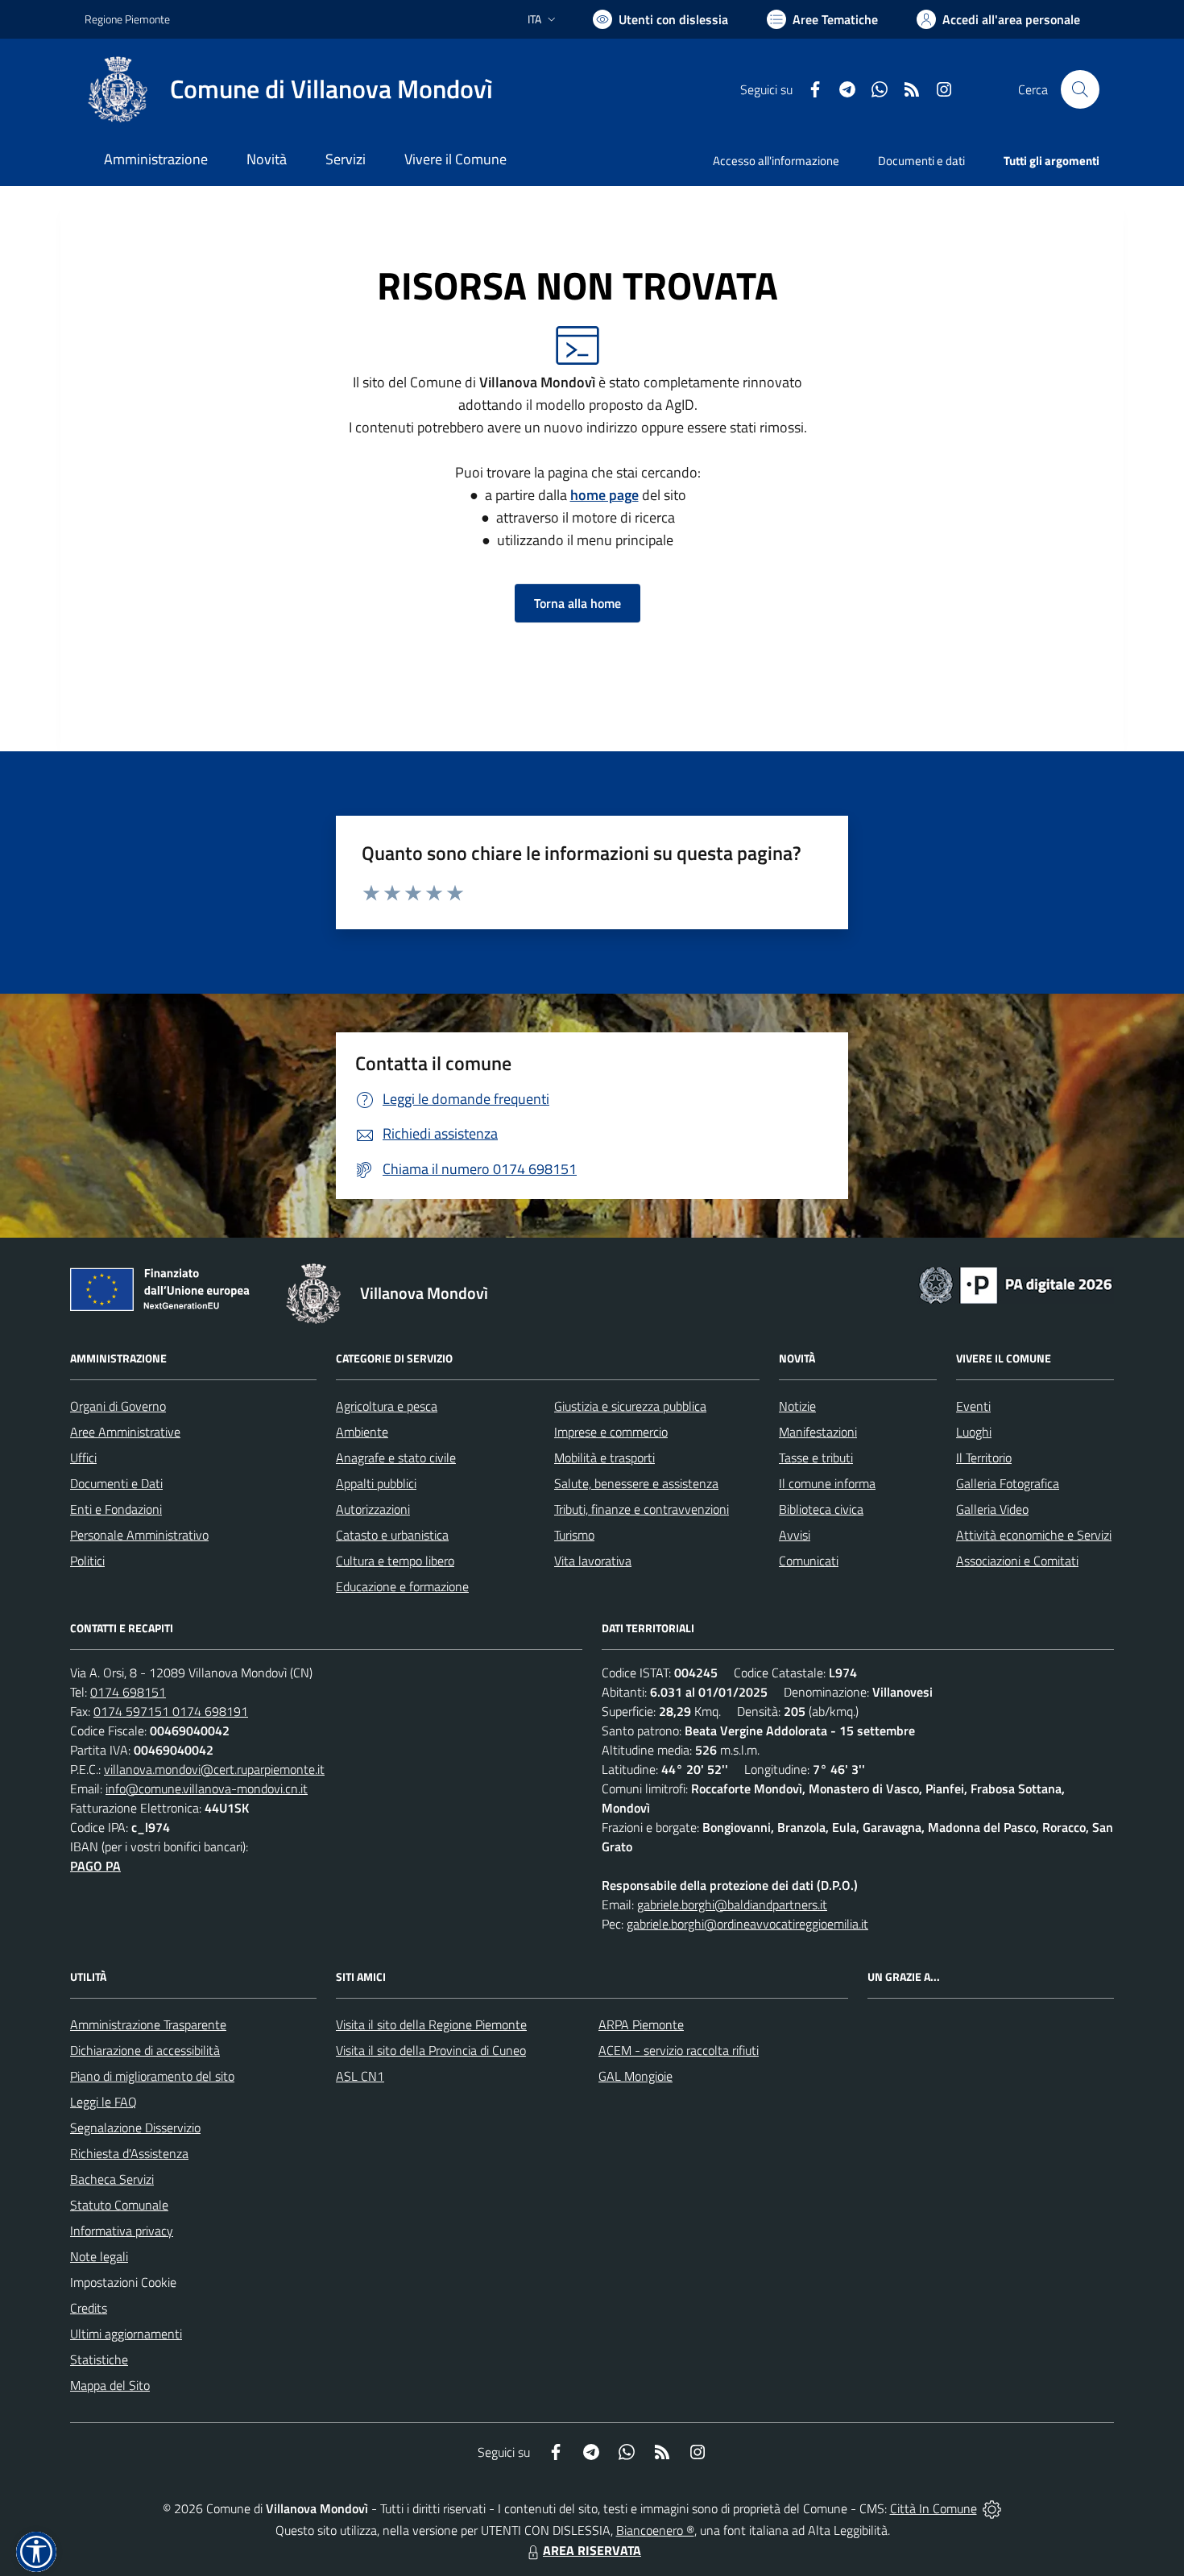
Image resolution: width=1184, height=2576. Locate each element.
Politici (87, 1561)
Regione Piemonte (127, 19)
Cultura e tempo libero (395, 1561)
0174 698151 (128, 1692)
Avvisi (795, 1535)
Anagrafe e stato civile (396, 1458)
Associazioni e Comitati (1017, 1561)
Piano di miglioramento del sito (152, 2076)
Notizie (797, 1406)
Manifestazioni (818, 1432)
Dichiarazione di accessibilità (145, 2050)
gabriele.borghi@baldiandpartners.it (732, 1904)
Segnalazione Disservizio (135, 2127)
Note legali (99, 2256)
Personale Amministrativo (139, 1535)
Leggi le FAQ (103, 2102)
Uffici (83, 1458)
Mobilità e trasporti (604, 1458)
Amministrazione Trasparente (148, 2024)
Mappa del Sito (110, 2385)
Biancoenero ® (655, 2530)
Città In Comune (934, 2508)
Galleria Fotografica (1008, 1483)
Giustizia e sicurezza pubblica (630, 1406)
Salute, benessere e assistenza (636, 1483)
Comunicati (809, 1561)
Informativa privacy (122, 2231)
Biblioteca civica (821, 1509)
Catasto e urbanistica (392, 1535)
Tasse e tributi (816, 1458)
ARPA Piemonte (641, 2024)
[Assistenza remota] (992, 2508)
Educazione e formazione (402, 1586)
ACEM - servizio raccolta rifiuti (679, 2050)
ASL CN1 (360, 2076)
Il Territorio (984, 1458)
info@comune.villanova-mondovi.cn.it (207, 1788)
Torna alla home (578, 603)
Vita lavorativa (593, 1561)
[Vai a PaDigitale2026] (1016, 1284)
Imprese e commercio (611, 1432)
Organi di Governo (118, 1406)
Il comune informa (827, 1483)
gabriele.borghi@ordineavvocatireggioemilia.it (747, 1924)
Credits (89, 2308)
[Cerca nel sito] (1080, 89)
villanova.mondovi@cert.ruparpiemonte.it (214, 1769)
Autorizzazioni (373, 1509)
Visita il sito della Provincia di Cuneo (431, 2050)
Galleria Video (992, 1509)
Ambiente (362, 1432)
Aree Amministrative (125, 1432)
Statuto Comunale (119, 2205)
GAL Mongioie (635, 2076)
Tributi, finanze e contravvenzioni (642, 1509)
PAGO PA (95, 1866)
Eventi (973, 1406)
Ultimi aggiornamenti (126, 2334)
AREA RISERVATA (592, 2550)
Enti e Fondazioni (116, 1509)
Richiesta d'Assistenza (129, 2153)
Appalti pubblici (376, 1483)
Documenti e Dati (116, 1483)
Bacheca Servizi (112, 2179)
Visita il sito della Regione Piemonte (431, 2024)
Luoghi (974, 1432)
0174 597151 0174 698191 (171, 1711)
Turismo (574, 1535)
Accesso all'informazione (776, 161)
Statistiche (99, 2359)
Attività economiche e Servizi (1034, 1535)
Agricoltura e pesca (387, 1406)
